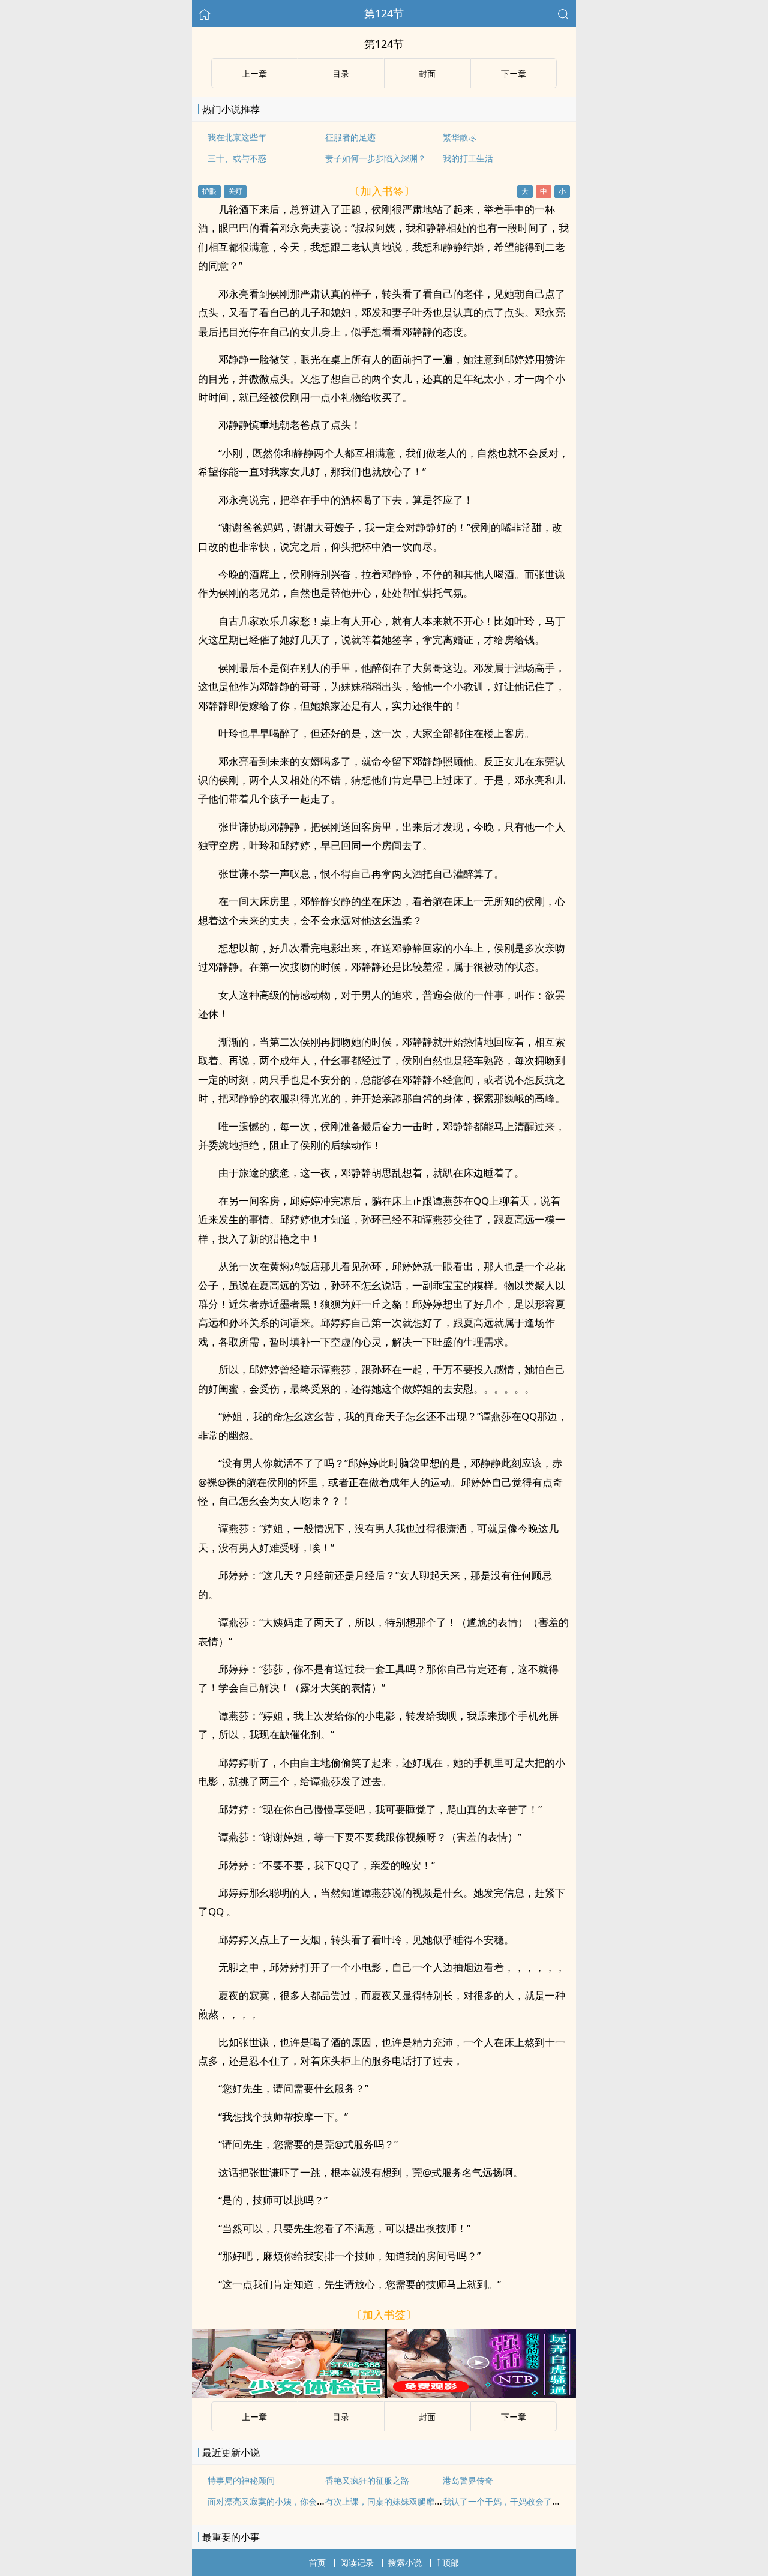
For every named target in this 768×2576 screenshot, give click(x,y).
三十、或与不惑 (237, 158)
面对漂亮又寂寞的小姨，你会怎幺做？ (279, 2501)
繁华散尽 (460, 137)
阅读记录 (357, 2562)
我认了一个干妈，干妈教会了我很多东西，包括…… (538, 2501)
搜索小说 (405, 2562)
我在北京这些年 (237, 137)
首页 (317, 2562)
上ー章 (254, 74)
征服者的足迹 (350, 137)
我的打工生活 (468, 158)
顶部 (451, 2562)
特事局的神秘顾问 (241, 2480)
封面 (427, 74)
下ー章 (514, 74)
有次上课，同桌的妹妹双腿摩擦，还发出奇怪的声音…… (428, 2501)
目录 (341, 74)
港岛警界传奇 (468, 2480)
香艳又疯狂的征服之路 (367, 2480)
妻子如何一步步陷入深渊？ (376, 158)
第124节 (384, 13)
